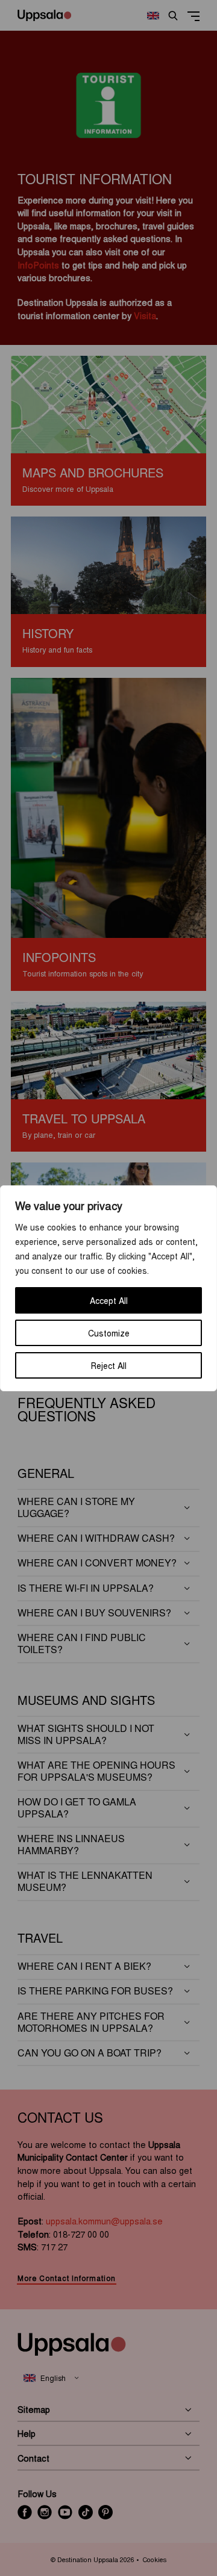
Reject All (109, 1365)
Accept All (109, 1300)
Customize (109, 1333)
